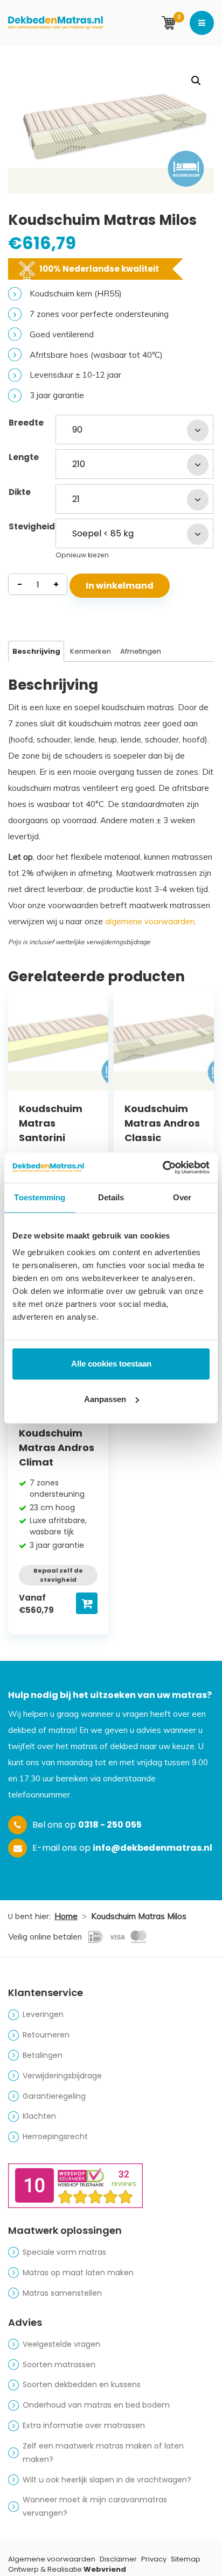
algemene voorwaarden (150, 921)
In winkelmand (120, 586)
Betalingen (43, 2055)
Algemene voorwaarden (52, 2559)
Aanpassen (105, 1399)
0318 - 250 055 (110, 1825)
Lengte (24, 457)
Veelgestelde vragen (61, 2344)
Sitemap (186, 2559)
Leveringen (43, 2014)
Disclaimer (118, 2559)
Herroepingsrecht (55, 2136)
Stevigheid (32, 526)
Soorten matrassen (59, 2365)
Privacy (154, 2559)
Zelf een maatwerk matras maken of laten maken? (103, 2453)
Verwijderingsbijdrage (62, 2076)
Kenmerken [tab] (91, 651)
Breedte (26, 423)
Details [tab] (111, 1197)
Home (66, 1916)
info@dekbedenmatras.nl (152, 1848)
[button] (196, 81)
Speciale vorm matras (64, 2252)
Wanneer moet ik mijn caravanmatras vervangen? (95, 2506)
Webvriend (105, 2569)
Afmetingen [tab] (141, 651)
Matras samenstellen (62, 2293)
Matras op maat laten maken (78, 2273)
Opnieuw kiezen (82, 555)
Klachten (39, 2116)
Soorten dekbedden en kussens (82, 2384)
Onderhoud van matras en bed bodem (96, 2405)
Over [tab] (182, 1197)
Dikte (20, 492)
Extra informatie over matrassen (84, 2425)
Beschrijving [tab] (36, 651)
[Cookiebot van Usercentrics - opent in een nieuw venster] (162, 1167)
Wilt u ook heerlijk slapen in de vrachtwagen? (107, 2480)
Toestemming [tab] (40, 1197)
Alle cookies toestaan (111, 1364)
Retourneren (46, 2035)
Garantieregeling (54, 2096)
